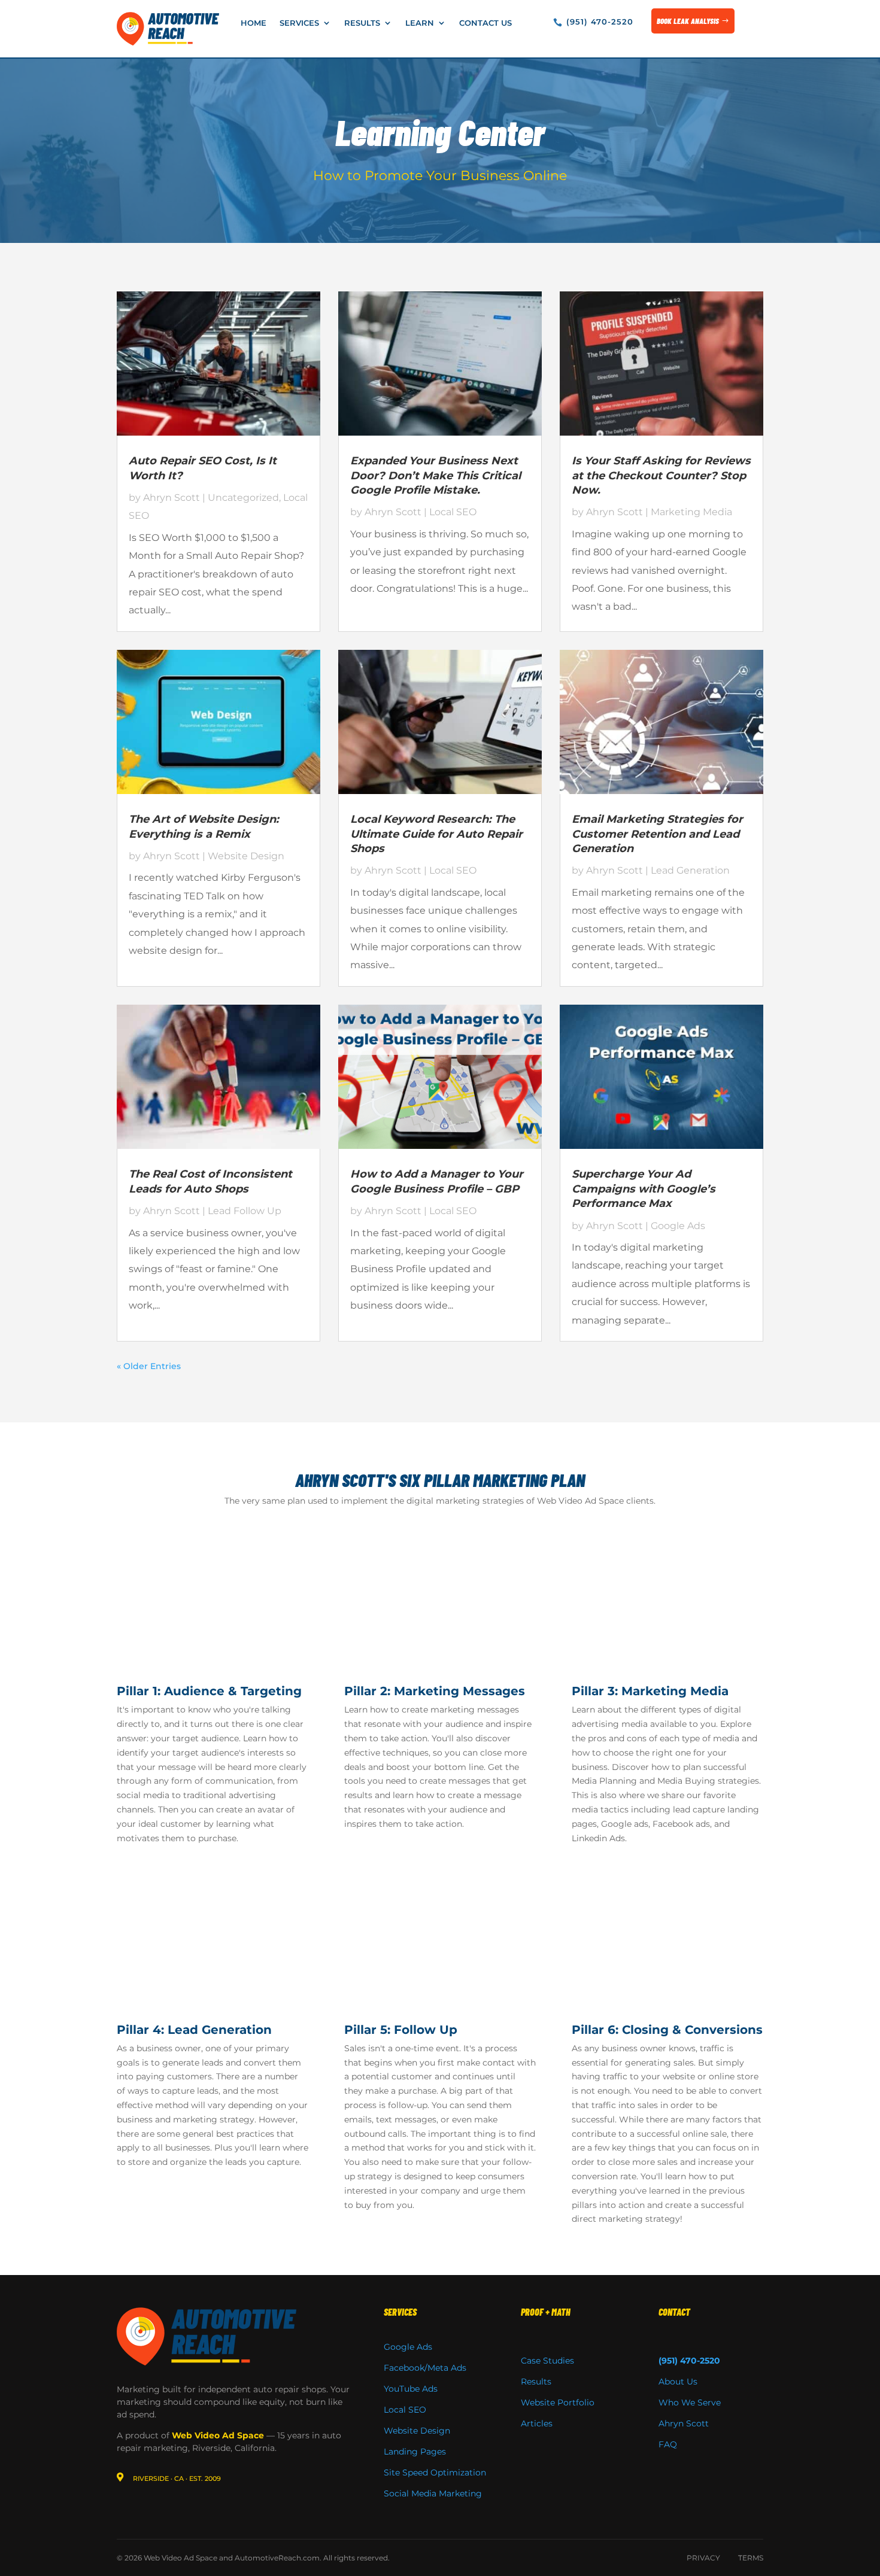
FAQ (668, 2444)
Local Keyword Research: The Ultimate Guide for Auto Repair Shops (436, 834)
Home (254, 23)
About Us (678, 2382)
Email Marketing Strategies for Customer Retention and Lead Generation (657, 834)
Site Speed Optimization (435, 2472)
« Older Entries (149, 1366)
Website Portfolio (558, 2402)
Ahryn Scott (172, 498)
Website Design (246, 856)
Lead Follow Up (245, 1211)
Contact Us (485, 23)
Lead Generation (690, 870)
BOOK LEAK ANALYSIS (688, 21)
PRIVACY (703, 2558)
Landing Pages (415, 2452)
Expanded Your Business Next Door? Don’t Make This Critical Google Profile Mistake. (436, 475)
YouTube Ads (411, 2389)
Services (299, 23)
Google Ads (678, 1226)
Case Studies (547, 2361)
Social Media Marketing (433, 2493)
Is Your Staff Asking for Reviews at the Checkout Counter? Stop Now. (661, 475)
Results (362, 23)
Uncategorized (243, 498)
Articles (537, 2423)
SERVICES (400, 2312)
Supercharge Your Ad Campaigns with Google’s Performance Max (644, 1189)
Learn (420, 23)
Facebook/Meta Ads (425, 2368)
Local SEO (453, 512)
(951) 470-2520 (600, 22)
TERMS (751, 2558)
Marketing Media (691, 512)
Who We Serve (690, 2402)
